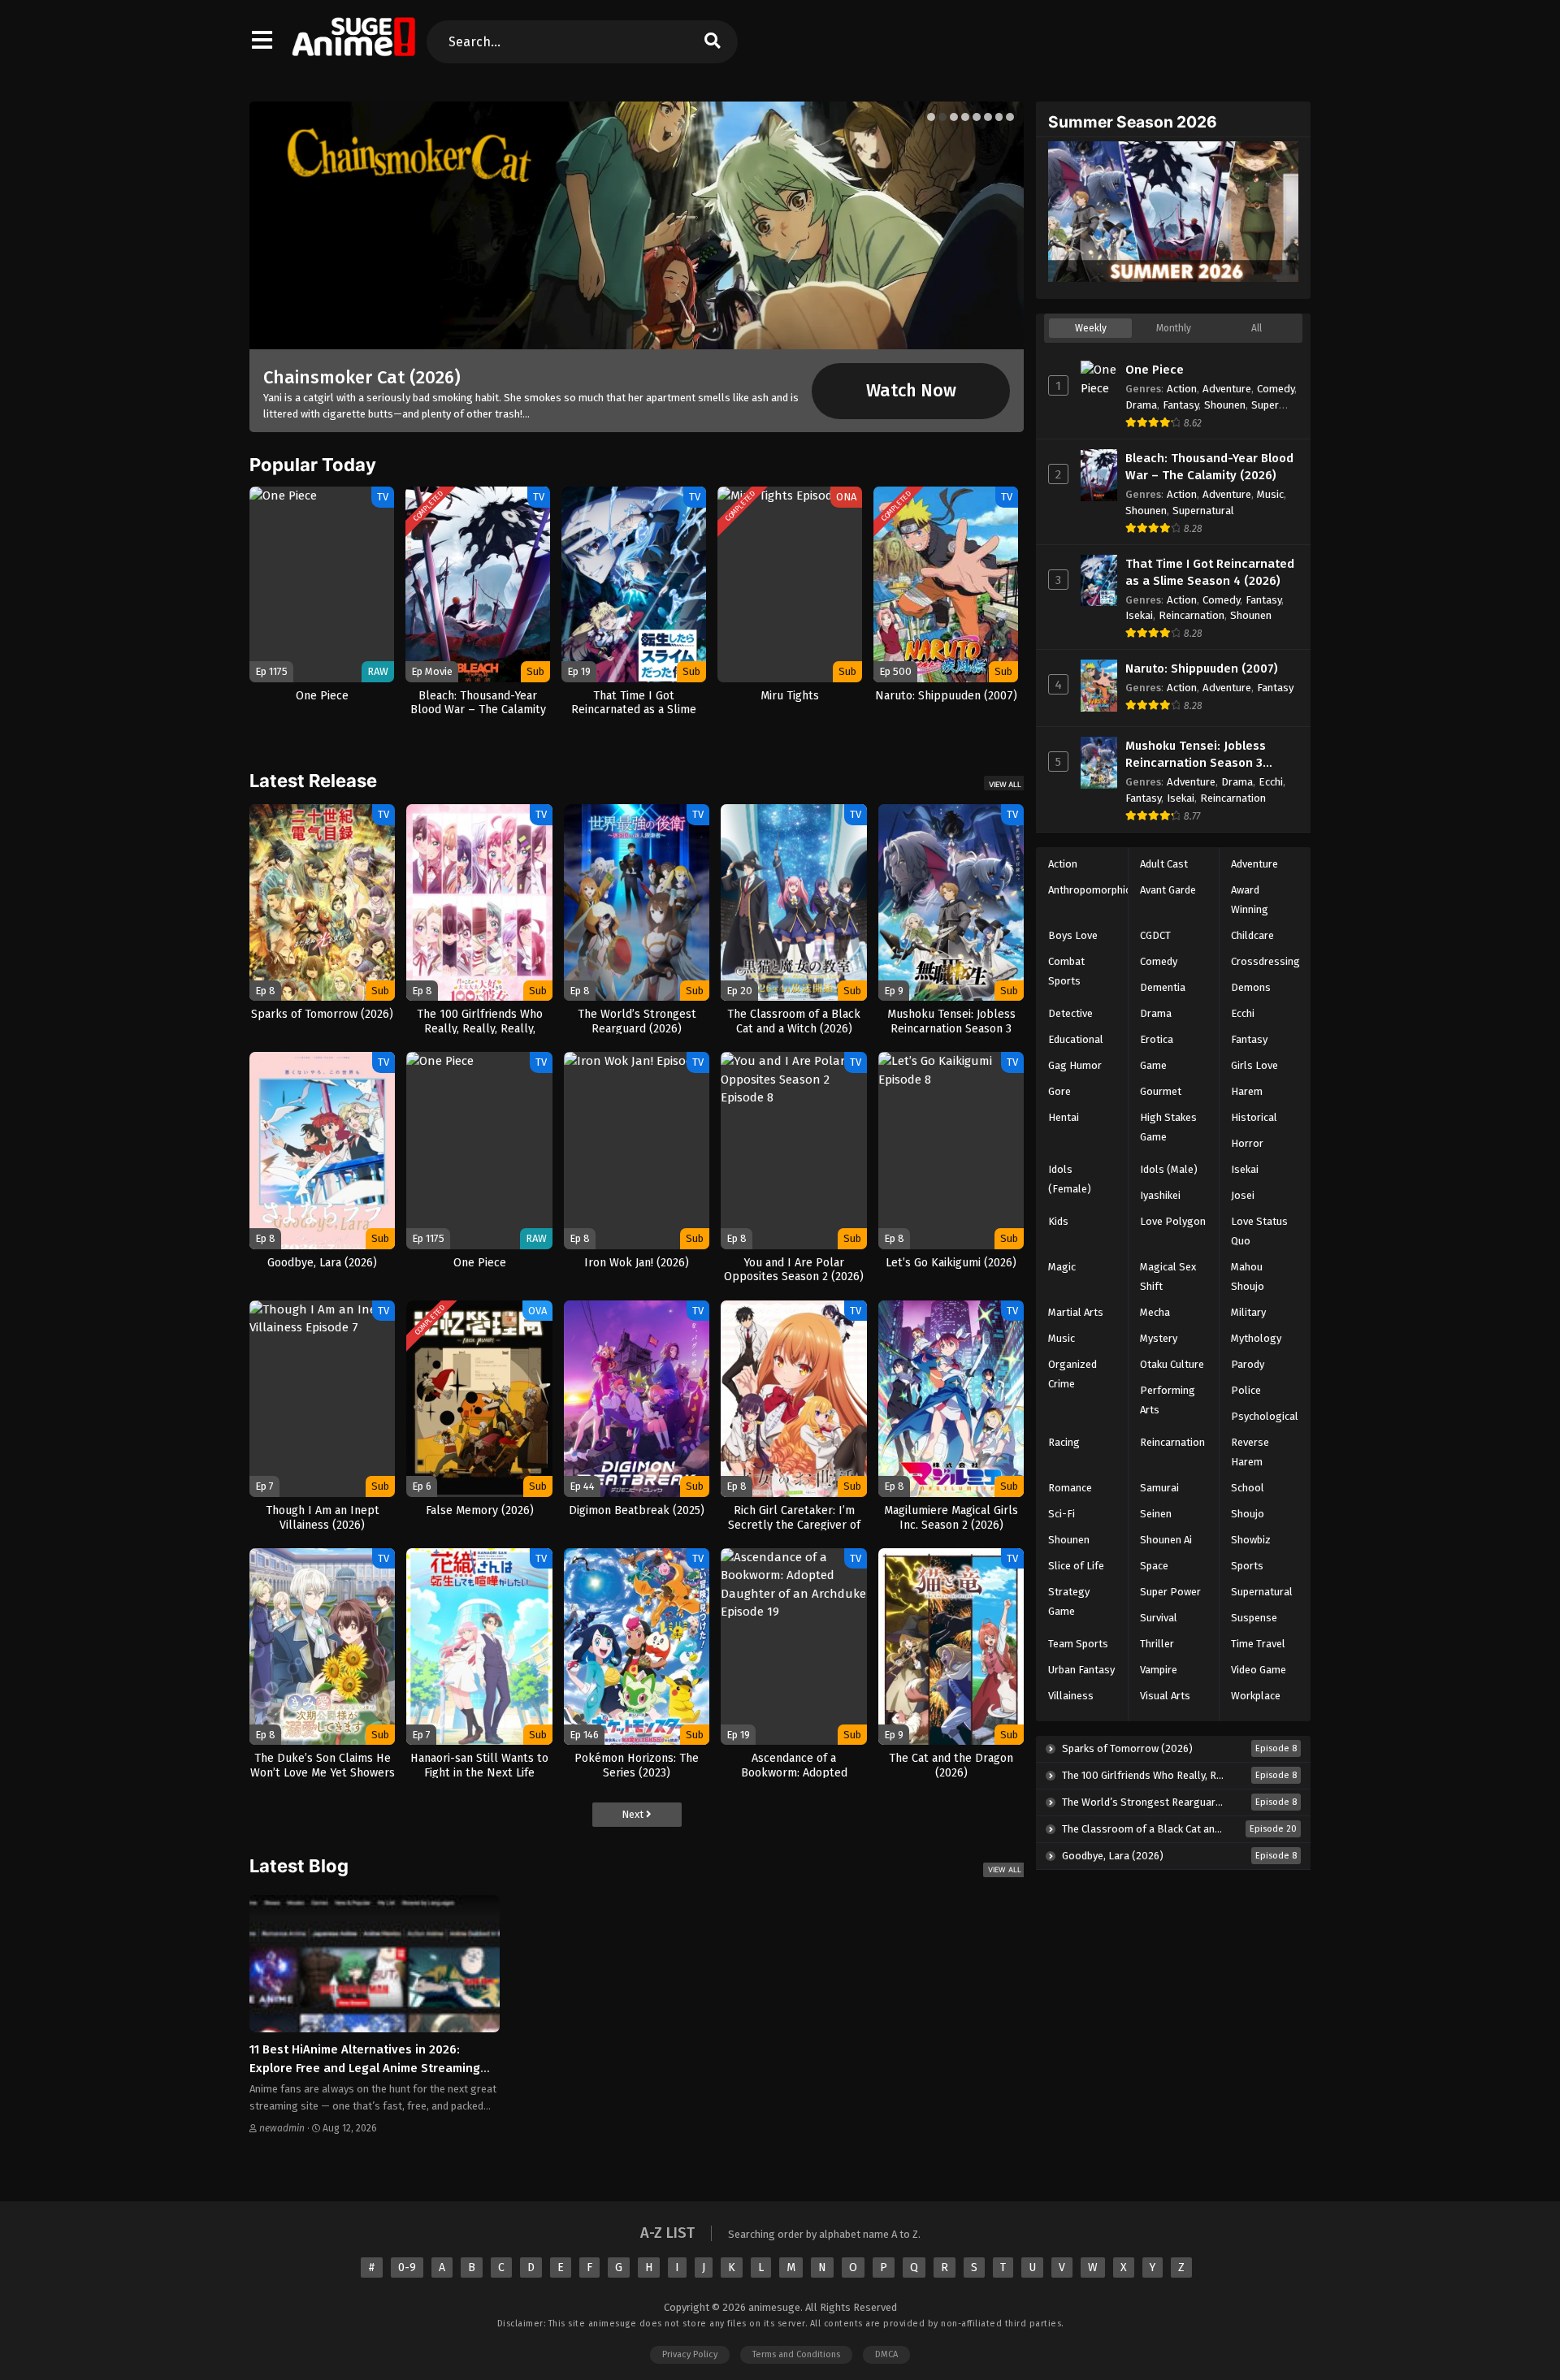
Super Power (1170, 1592)
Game (1153, 1065)
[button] (931, 117)
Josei (1243, 1195)
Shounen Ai (1166, 1540)
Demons (1251, 987)
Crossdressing (1265, 961)
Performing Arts (1168, 1400)
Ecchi (1271, 782)
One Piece (1155, 370)
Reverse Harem (1250, 1452)
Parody (1248, 1364)
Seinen (1156, 1514)
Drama (1141, 405)
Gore (1059, 1091)
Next (634, 1814)
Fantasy (1181, 405)
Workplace (1256, 1696)
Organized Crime (1072, 1374)
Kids (1058, 1221)
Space (1154, 1566)
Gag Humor (1075, 1065)
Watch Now (911, 391)
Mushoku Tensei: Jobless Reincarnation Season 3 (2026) (1196, 755)
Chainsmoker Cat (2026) (362, 377)
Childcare (1252, 935)
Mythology (1256, 1338)
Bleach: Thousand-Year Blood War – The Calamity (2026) (1209, 467)
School (1248, 1488)
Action (1182, 389)
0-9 (407, 2267)
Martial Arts (1076, 1312)
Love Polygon (1173, 1221)
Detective (1070, 1013)
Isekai (1139, 615)
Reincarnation (1192, 615)
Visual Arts (1165, 1696)
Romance (1070, 1488)
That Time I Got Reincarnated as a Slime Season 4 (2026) (1210, 572)
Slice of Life (1076, 1566)
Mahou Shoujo (1248, 1277)
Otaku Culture (1172, 1364)
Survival (1159, 1618)
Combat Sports (1066, 971)
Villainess (1071, 1696)
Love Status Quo (1259, 1231)
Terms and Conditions (796, 2354)
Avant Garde (1168, 890)
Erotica (1157, 1039)
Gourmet (1161, 1091)
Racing (1064, 1442)
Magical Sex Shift (1168, 1277)
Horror (1247, 1143)
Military (1248, 1312)
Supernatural (1203, 511)
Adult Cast (1164, 864)
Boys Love (1073, 935)
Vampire (1159, 1670)
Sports (1247, 1566)
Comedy (1276, 389)
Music (1270, 494)
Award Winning (1250, 900)
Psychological (1265, 1416)
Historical (1254, 1117)
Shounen (1225, 405)
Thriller (1157, 1644)
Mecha (1155, 1312)
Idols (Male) (1169, 1169)
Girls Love (1254, 1065)
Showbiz (1251, 1540)
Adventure (1227, 389)
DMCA (886, 2354)
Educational (1076, 1039)
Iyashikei (1160, 1195)
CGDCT (1155, 935)
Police (1246, 1390)
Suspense (1254, 1618)
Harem (1247, 1091)
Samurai (1159, 1488)
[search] (712, 42)
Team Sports (1078, 1644)
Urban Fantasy (1081, 1670)
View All (1005, 784)
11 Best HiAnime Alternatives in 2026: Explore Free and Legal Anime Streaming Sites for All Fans (365, 2068)
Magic (1062, 1267)
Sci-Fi (1062, 1514)
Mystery (1159, 1338)
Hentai (1064, 1117)
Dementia (1163, 987)
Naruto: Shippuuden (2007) (1202, 669)
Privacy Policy (690, 2354)
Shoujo (1248, 1514)
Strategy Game (1069, 1601)
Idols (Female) (1070, 1179)
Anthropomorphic (1089, 890)
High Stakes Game (1168, 1127)
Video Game (1259, 1670)
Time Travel (1258, 1644)
